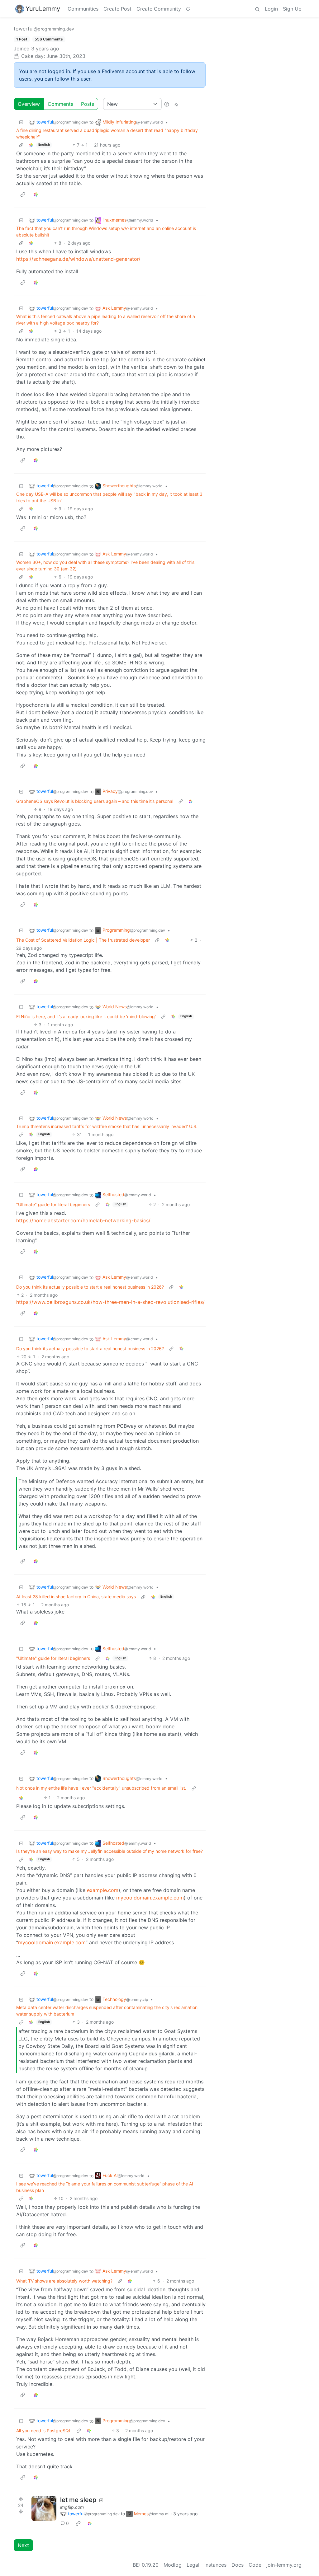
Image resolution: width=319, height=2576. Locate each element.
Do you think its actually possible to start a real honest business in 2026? (90, 1287)
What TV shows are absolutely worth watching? (64, 2281)
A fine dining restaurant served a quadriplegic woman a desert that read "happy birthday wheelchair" (107, 133)
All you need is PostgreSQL (44, 2431)
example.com (103, 1890)
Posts (88, 104)
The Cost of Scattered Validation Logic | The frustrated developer (83, 940)
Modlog (173, 2565)
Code (255, 2565)
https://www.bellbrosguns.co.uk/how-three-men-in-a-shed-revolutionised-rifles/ (110, 1302)
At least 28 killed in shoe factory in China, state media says (76, 1597)
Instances (215, 2565)
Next (23, 2545)
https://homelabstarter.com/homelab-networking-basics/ (83, 1220)
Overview (29, 104)
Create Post (117, 9)
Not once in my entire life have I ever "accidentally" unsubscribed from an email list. (101, 1788)
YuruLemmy (43, 9)
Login (271, 9)
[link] (31, 145)
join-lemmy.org (284, 2565)
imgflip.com (72, 2507)
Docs (238, 2565)
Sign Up (292, 9)
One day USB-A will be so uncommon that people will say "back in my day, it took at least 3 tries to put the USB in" (109, 497)
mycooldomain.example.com (150, 1898)
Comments (60, 104)
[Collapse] (21, 122)
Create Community (159, 9)
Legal (193, 2565)
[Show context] (21, 145)
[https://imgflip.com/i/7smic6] (44, 2508)
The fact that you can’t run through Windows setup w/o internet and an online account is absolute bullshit (106, 232)
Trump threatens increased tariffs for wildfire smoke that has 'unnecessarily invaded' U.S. (107, 1126)
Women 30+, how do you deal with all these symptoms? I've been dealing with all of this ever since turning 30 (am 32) (105, 565)
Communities (83, 9)
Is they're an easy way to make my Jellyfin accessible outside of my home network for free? (110, 1851)
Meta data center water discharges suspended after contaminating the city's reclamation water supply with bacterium (107, 2011)
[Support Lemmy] (188, 9)
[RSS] (176, 104)
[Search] (257, 9)
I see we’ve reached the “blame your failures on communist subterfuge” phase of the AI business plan (105, 2187)
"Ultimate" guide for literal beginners (53, 1204)
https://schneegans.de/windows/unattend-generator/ (78, 259)
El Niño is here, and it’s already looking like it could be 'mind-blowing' (86, 1016)
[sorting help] (167, 104)
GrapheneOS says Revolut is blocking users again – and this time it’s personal (95, 801)
